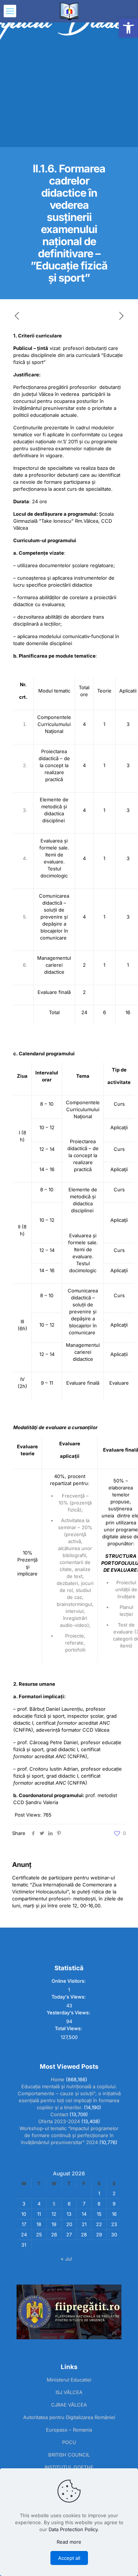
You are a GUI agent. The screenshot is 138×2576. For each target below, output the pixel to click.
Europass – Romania (69, 2430)
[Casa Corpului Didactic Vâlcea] (69, 11)
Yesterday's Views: (69, 2012)
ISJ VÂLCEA (69, 2392)
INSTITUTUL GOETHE (69, 2467)
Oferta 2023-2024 (59, 2121)
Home (58, 2079)
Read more (69, 2542)
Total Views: (69, 2028)
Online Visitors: (69, 1981)
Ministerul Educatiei (69, 2380)
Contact (59, 2114)
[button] (128, 28)
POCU (69, 2442)
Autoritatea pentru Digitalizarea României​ (69, 2417)
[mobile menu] (10, 11)
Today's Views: (69, 1997)
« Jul (66, 2259)
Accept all (69, 2558)
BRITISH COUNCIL (69, 2455)
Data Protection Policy (73, 2529)
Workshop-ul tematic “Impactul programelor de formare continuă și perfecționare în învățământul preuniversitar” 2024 (69, 2135)
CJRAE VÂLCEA (69, 2405)
